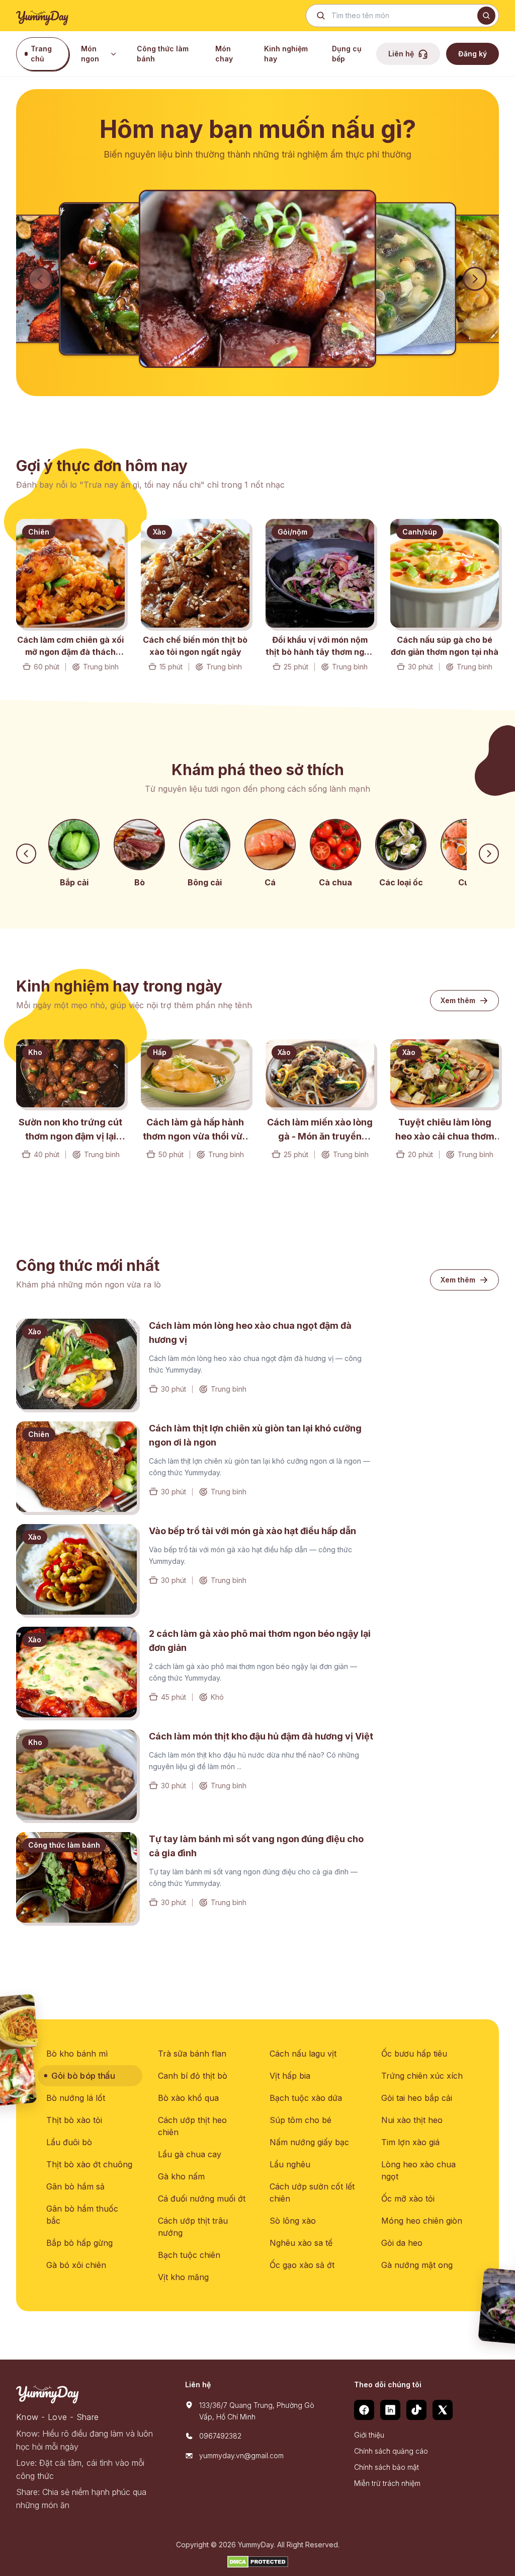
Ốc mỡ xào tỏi (408, 2199)
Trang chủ (41, 54)
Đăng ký (473, 54)
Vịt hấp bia (290, 2076)
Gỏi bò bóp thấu (83, 2076)
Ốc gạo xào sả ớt (302, 2265)
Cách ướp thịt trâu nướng (193, 2227)
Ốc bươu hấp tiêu (414, 2054)
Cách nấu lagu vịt (303, 2054)
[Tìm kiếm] (486, 16)
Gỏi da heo (402, 2243)
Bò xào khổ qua (188, 2098)
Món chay (224, 54)
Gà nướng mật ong (417, 2265)
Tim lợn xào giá (410, 2142)
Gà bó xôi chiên (76, 2265)
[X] (443, 2410)
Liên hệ (401, 54)
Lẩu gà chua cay (190, 2154)
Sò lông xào (293, 2221)
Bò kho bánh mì (77, 2054)
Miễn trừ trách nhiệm (387, 2483)
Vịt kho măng (183, 2277)
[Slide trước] (40, 279)
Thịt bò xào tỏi (74, 2120)
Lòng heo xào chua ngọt (418, 2170)
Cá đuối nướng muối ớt (202, 2199)
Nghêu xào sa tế (301, 2243)
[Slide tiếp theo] (475, 279)
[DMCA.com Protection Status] (258, 2562)
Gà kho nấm (181, 2176)
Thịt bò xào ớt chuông (89, 2164)
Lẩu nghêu (290, 2164)
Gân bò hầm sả (75, 2186)
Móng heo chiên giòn (422, 2221)
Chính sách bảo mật (387, 2467)
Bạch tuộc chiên (189, 2255)
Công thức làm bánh (163, 54)
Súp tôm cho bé (301, 2120)
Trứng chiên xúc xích (422, 2076)
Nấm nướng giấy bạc (309, 2142)
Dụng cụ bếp (347, 54)
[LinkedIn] (390, 2410)
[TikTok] (416, 2410)
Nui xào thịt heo (412, 2120)
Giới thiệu (369, 2435)
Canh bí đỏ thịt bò (193, 2076)
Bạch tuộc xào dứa (306, 2098)
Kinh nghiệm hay (286, 54)
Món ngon (90, 54)
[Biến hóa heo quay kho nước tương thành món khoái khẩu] (257, 279)
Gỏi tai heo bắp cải (417, 2098)
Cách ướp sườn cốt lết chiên (312, 2192)
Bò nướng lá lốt (76, 2098)
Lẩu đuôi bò (69, 2142)
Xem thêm (458, 1000)
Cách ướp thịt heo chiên (192, 2126)
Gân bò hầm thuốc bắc (82, 2215)
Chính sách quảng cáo (391, 2451)
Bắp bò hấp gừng (79, 2243)
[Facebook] (364, 2410)
